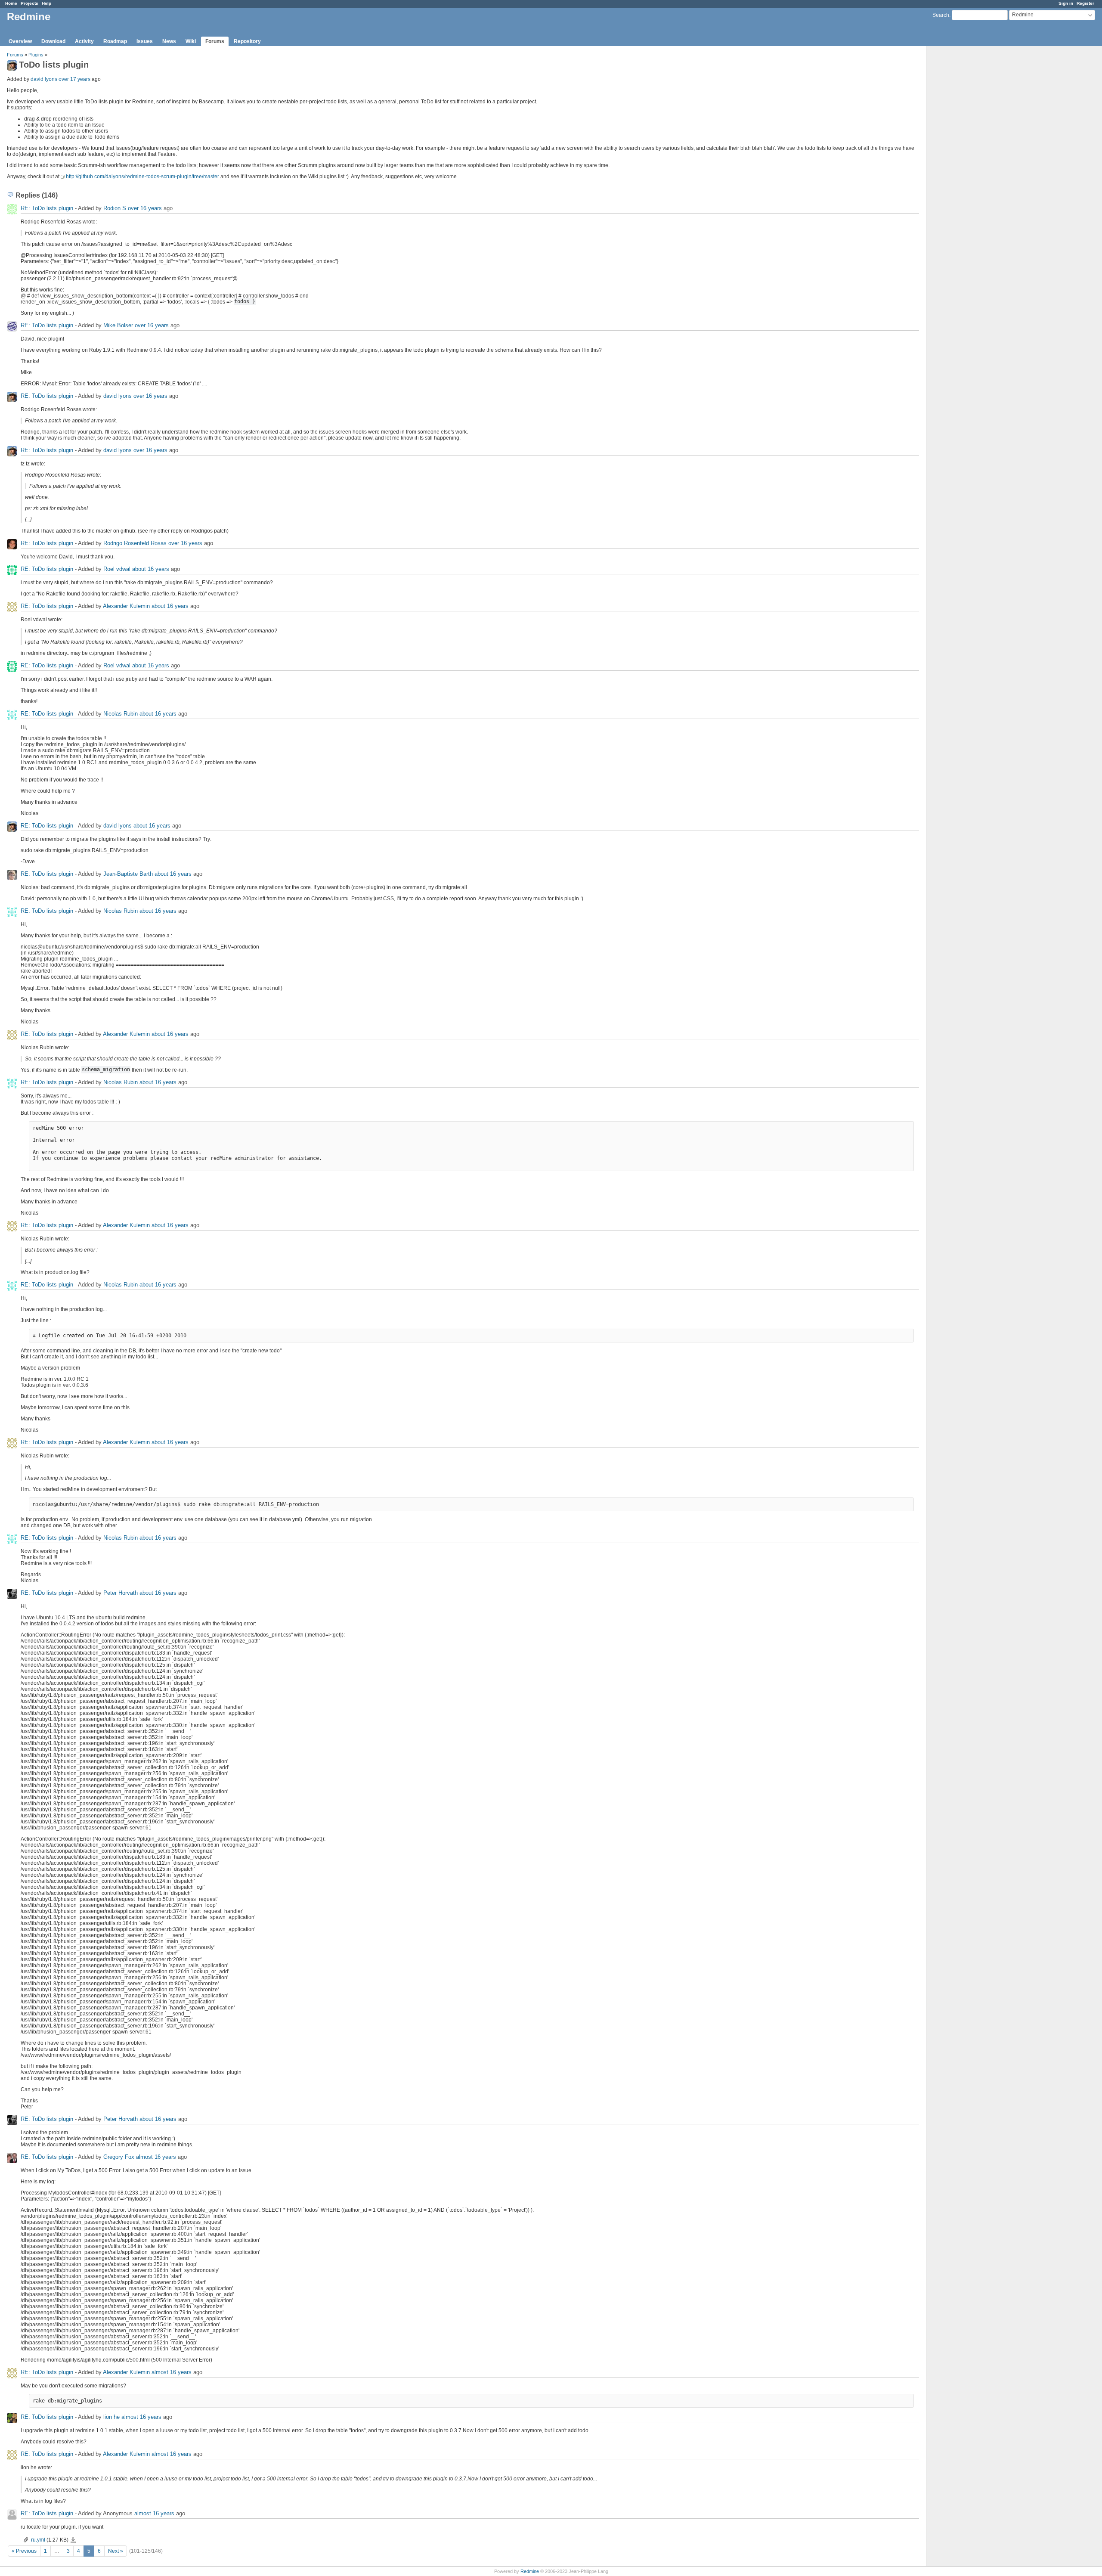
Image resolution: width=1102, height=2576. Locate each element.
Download (53, 41)
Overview (20, 41)
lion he (111, 2417)
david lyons (44, 79)
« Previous (24, 2551)
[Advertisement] (969, 181)
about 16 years (151, 569)
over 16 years (145, 208)
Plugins (36, 55)
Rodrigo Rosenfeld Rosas (135, 543)
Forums (215, 41)
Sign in (1066, 3)
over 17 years (74, 79)
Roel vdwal (117, 569)
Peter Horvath (121, 1593)
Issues (145, 41)
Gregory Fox (119, 2157)
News (169, 41)
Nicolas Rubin (121, 714)
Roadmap (115, 41)
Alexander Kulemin (126, 606)
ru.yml (38, 2540)
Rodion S (115, 208)
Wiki (191, 41)
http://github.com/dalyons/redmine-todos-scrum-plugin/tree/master (142, 177)
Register (1085, 3)
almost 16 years (156, 2157)
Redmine (530, 2571)
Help (46, 3)
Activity (84, 41)
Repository (247, 41)
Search (941, 15)
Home (11, 3)
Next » (116, 2551)
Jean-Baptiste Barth (128, 874)
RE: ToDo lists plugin (48, 208)
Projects (29, 3)
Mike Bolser (118, 325)
